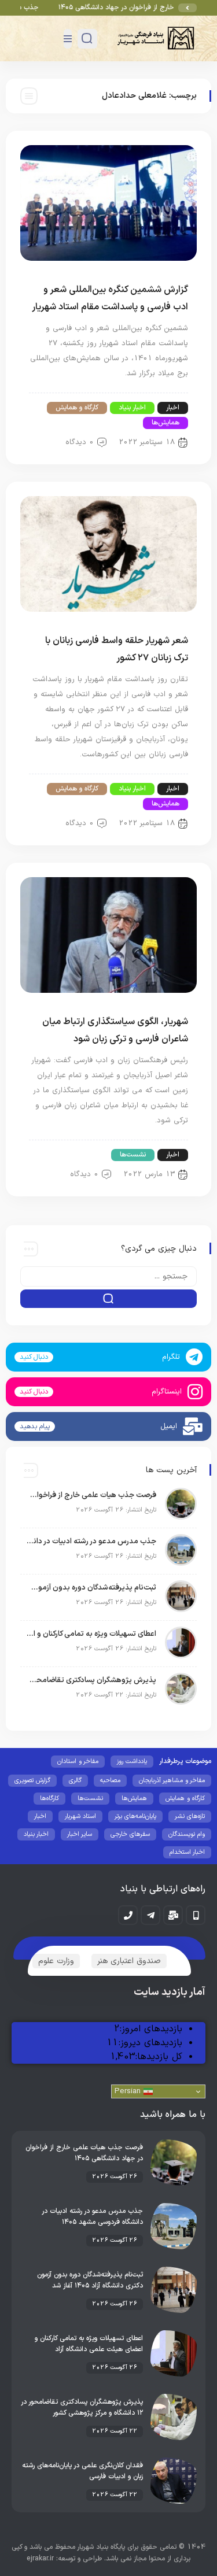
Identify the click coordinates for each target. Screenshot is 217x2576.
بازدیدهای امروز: (151, 2029)
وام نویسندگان (187, 1834)
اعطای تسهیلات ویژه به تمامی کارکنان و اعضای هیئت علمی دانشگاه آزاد (91, 1634)
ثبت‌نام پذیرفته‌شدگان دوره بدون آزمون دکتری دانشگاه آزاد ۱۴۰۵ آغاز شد (91, 1588)
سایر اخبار (80, 1834)
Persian (129, 2091)
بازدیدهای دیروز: (150, 2043)
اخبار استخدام (187, 1852)
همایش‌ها (165, 423)
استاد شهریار (80, 1816)
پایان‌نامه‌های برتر (135, 1816)
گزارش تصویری (32, 1781)
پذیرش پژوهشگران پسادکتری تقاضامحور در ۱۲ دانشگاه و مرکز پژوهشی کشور (91, 1680)
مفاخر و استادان (78, 1762)
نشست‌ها (133, 1155)
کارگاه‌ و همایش (77, 408)
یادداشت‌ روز (132, 1762)
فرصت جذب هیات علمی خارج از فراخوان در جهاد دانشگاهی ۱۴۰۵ (91, 1495)
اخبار (173, 408)
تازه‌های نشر (190, 1816)
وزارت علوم (56, 1961)
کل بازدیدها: (159, 2057)
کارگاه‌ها (49, 1799)
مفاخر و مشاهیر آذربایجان (172, 1781)
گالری (75, 1781)
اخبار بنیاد (132, 408)
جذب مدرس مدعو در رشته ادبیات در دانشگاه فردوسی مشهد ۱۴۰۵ (91, 1542)
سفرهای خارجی (130, 1834)
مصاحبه (110, 1781)
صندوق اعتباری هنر (129, 1961)
